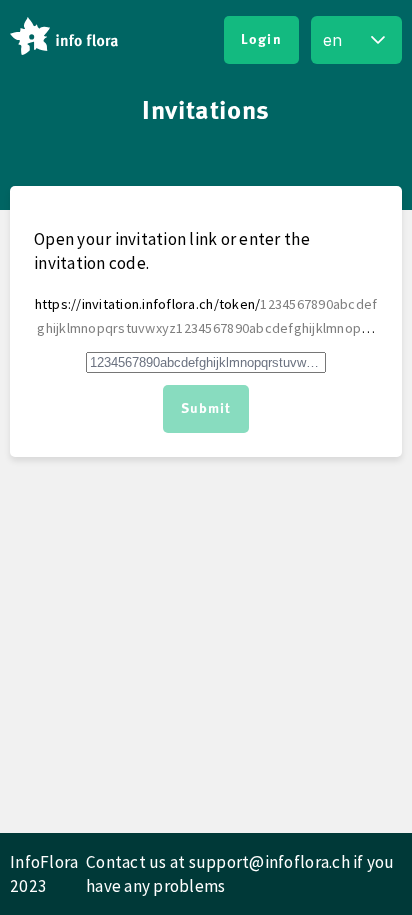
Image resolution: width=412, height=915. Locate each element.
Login (261, 40)
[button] (378, 40)
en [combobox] (332, 40)
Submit (206, 409)
